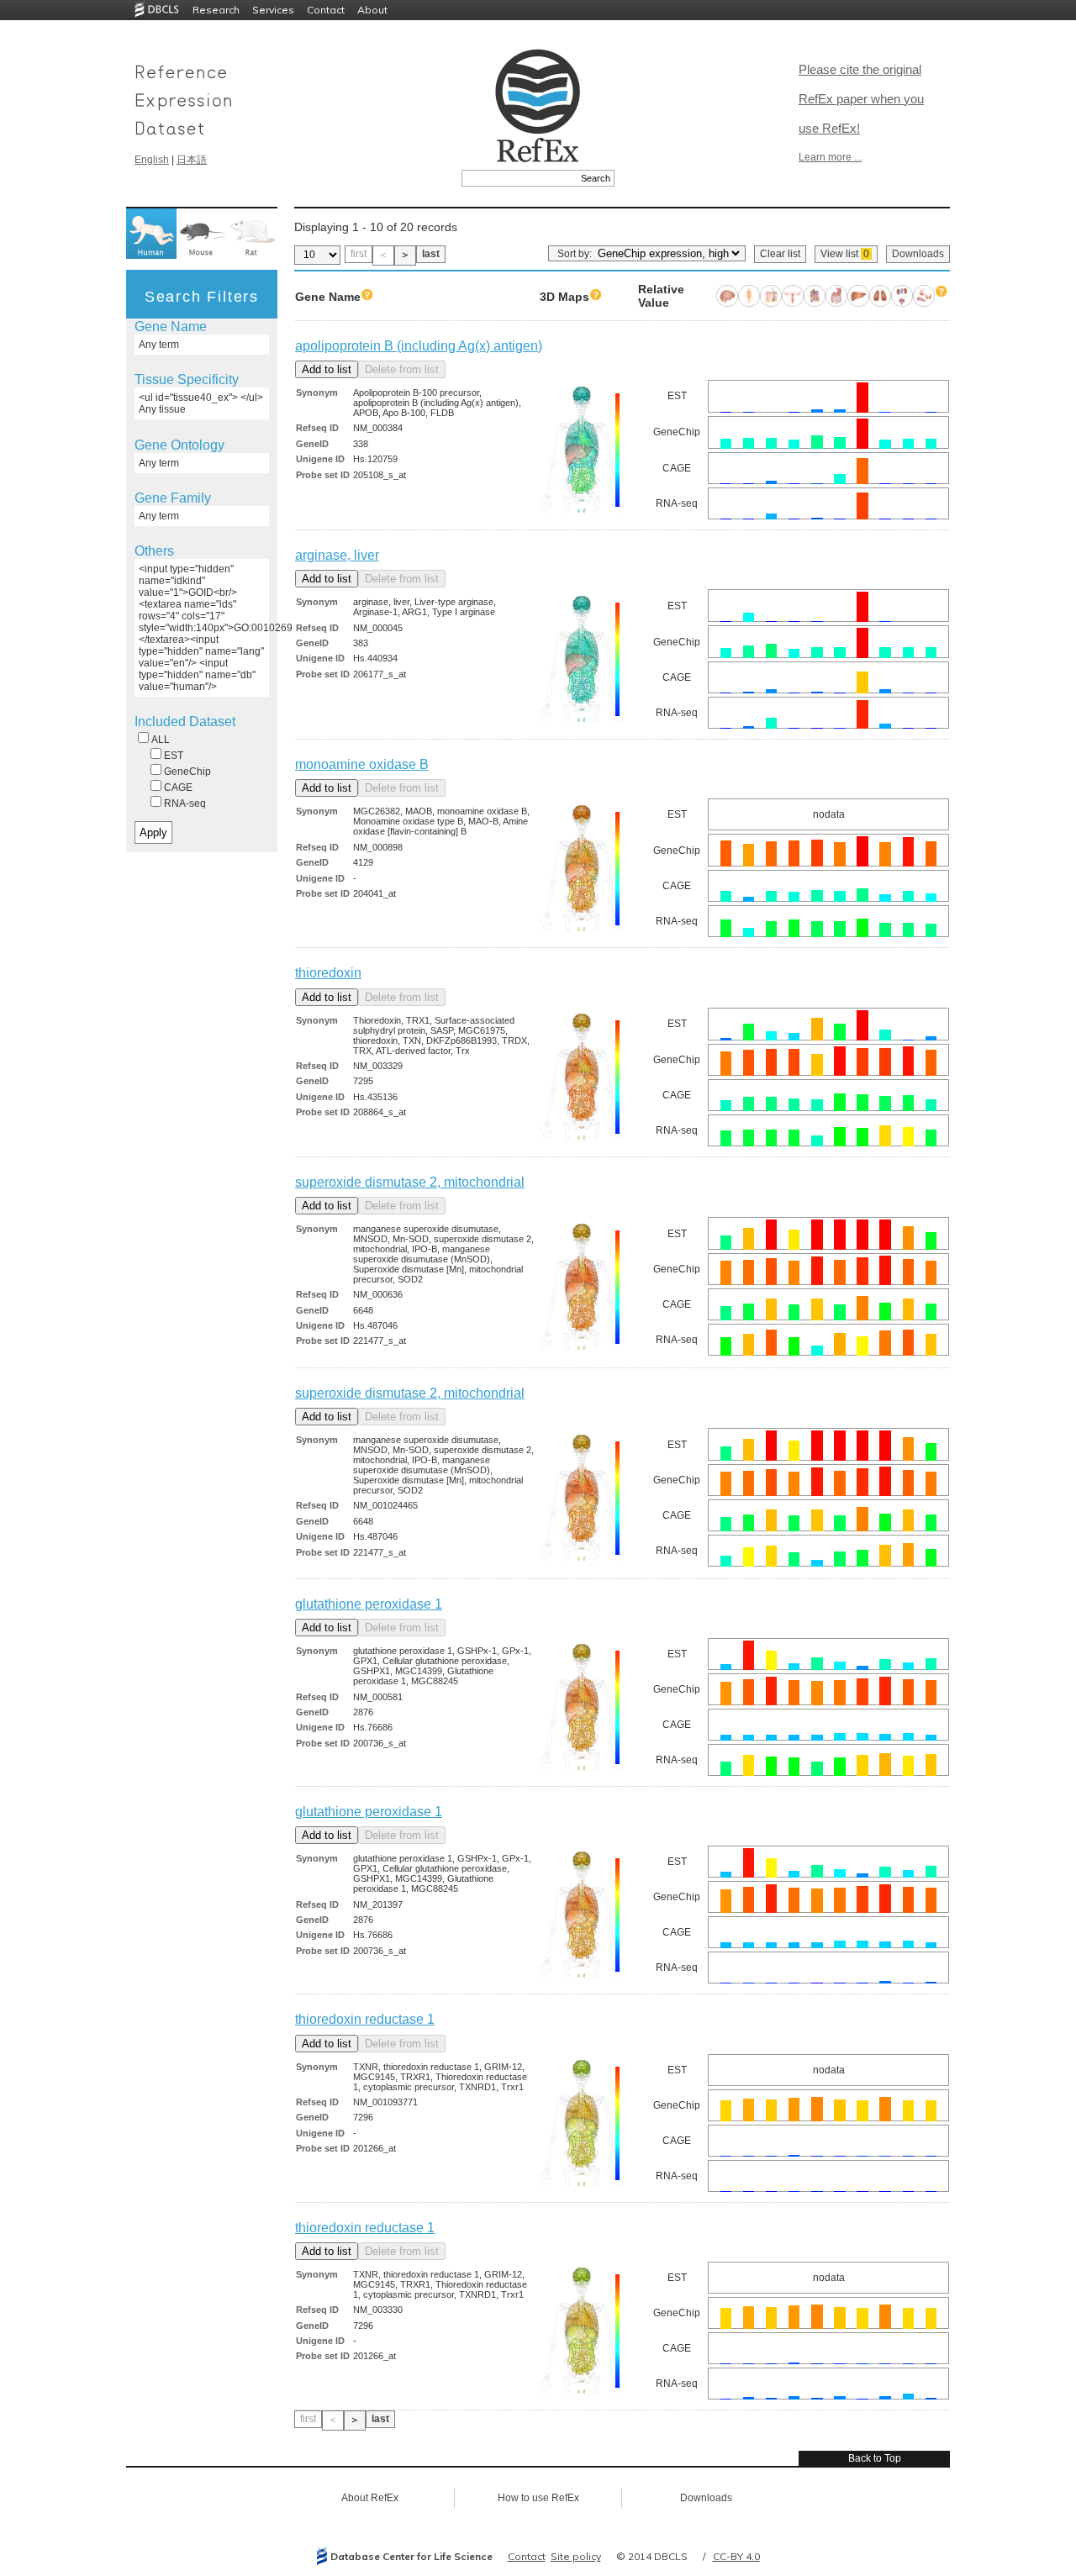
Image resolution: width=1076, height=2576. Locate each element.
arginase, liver (337, 555)
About (372, 10)
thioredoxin (328, 973)
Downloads (918, 254)
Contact (326, 10)
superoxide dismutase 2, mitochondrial (410, 1182)
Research (216, 10)
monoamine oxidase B (362, 764)
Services (273, 10)
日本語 (192, 160)
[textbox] (519, 178)
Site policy (576, 2556)
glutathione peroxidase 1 (369, 1604)
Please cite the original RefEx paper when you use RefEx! (861, 99)
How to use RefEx (538, 2498)
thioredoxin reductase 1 (365, 2019)
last (431, 254)
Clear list (780, 254)
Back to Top (875, 2458)
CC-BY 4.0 (736, 2556)
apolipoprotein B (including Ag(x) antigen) (419, 346)
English (152, 160)
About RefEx (370, 2498)
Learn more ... (830, 157)
